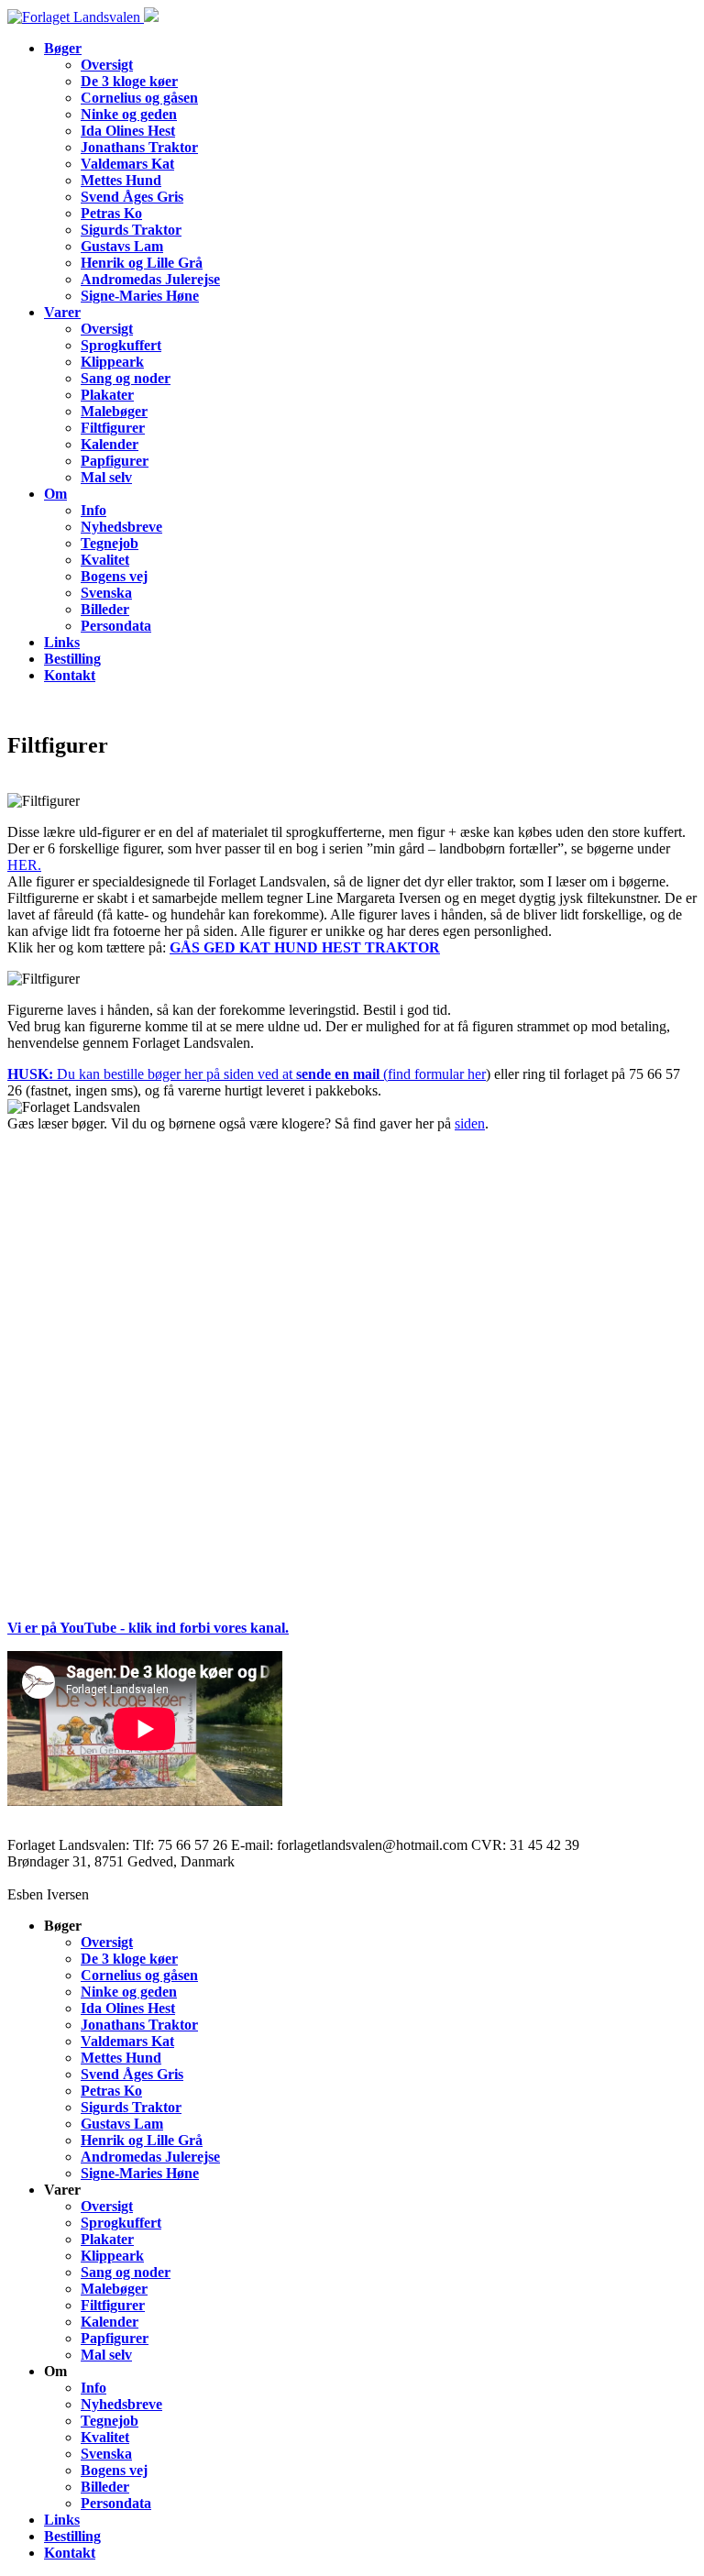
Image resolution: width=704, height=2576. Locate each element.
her (477, 1074)
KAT (257, 947)
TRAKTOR (402, 947)
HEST (343, 947)
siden (470, 1123)
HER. (24, 865)
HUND (298, 947)
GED (221, 947)
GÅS (187, 947)
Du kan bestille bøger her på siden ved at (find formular (237, 1074)
